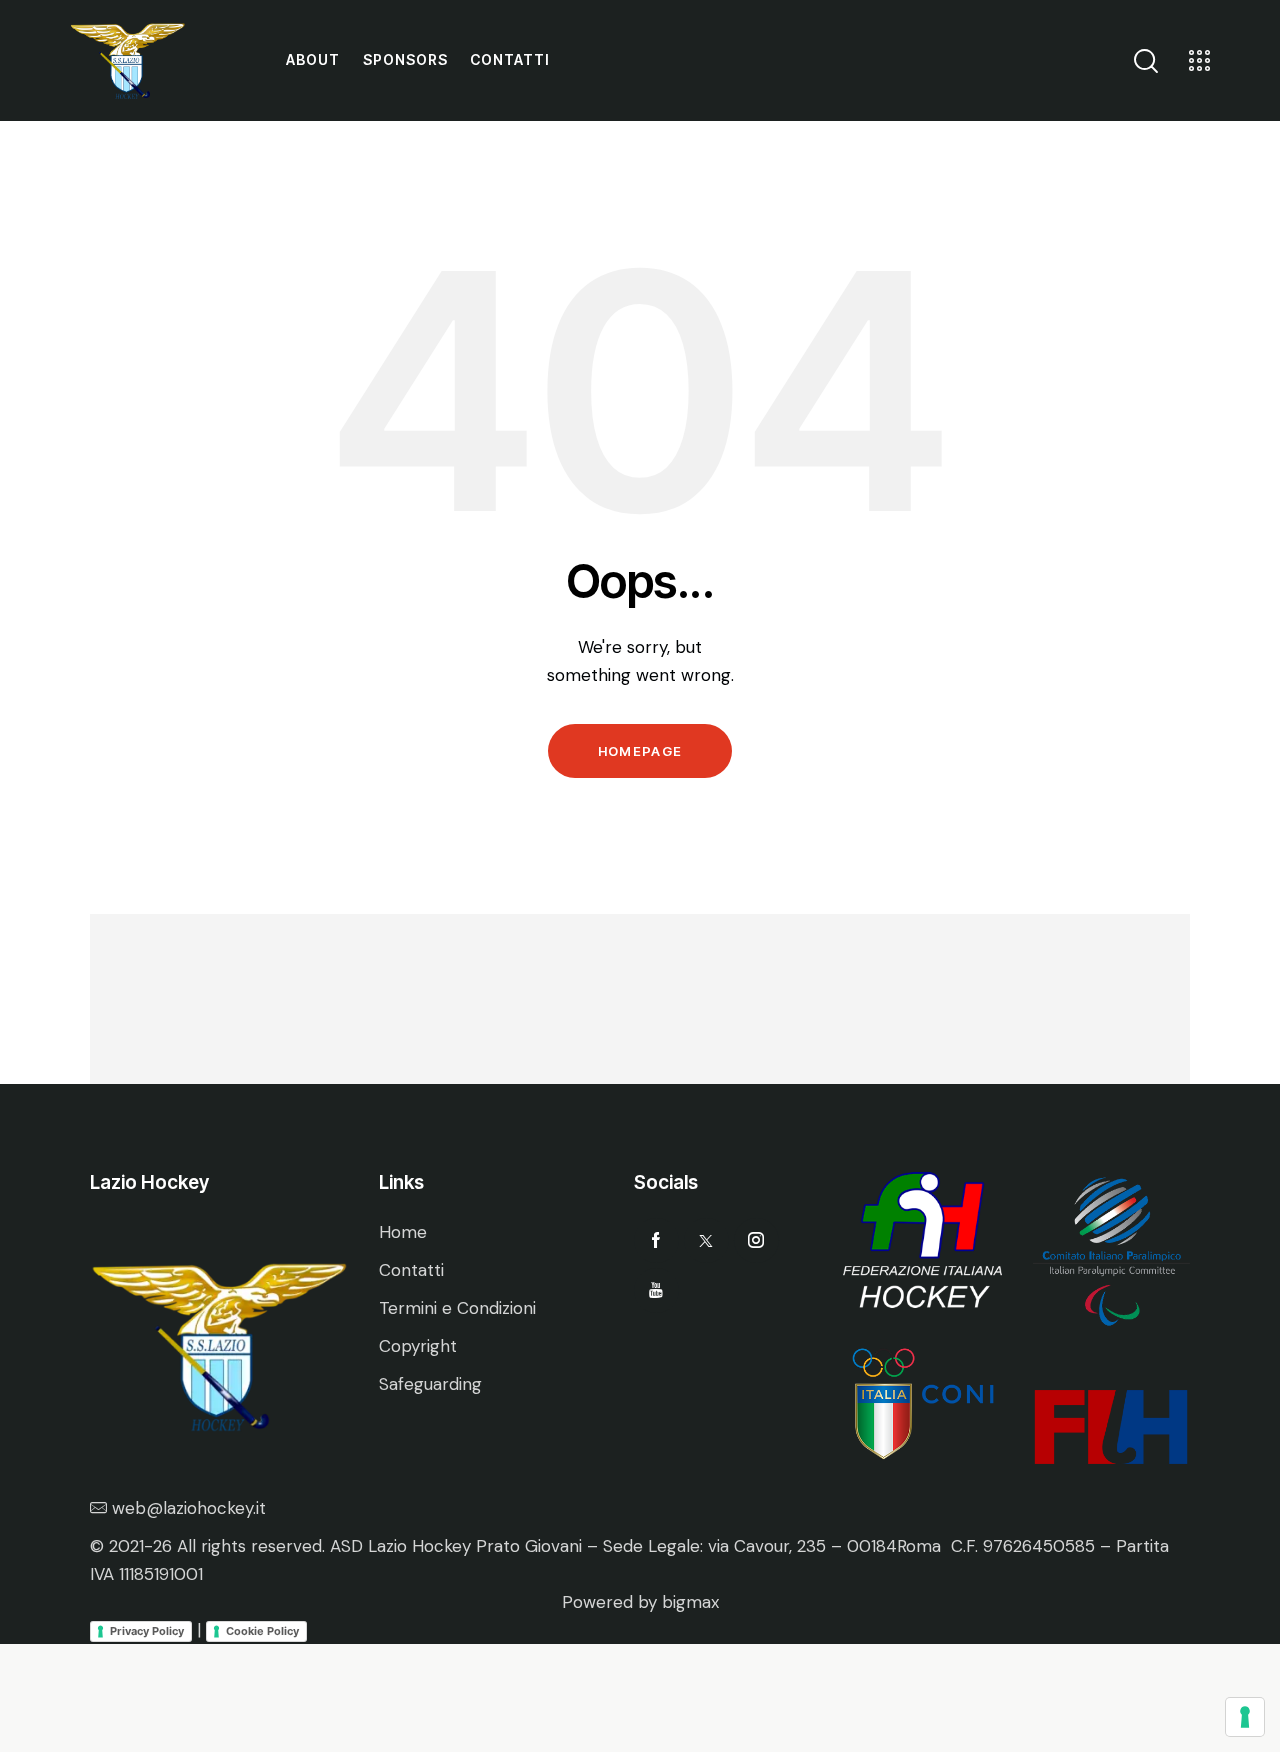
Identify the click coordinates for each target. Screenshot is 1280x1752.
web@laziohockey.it (189, 1508)
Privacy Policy (147, 1631)
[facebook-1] (656, 1240)
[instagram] (756, 1240)
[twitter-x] (706, 1240)
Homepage (640, 751)
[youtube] (656, 1290)
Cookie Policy (262, 1631)
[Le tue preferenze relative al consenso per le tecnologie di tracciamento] (1245, 1717)
